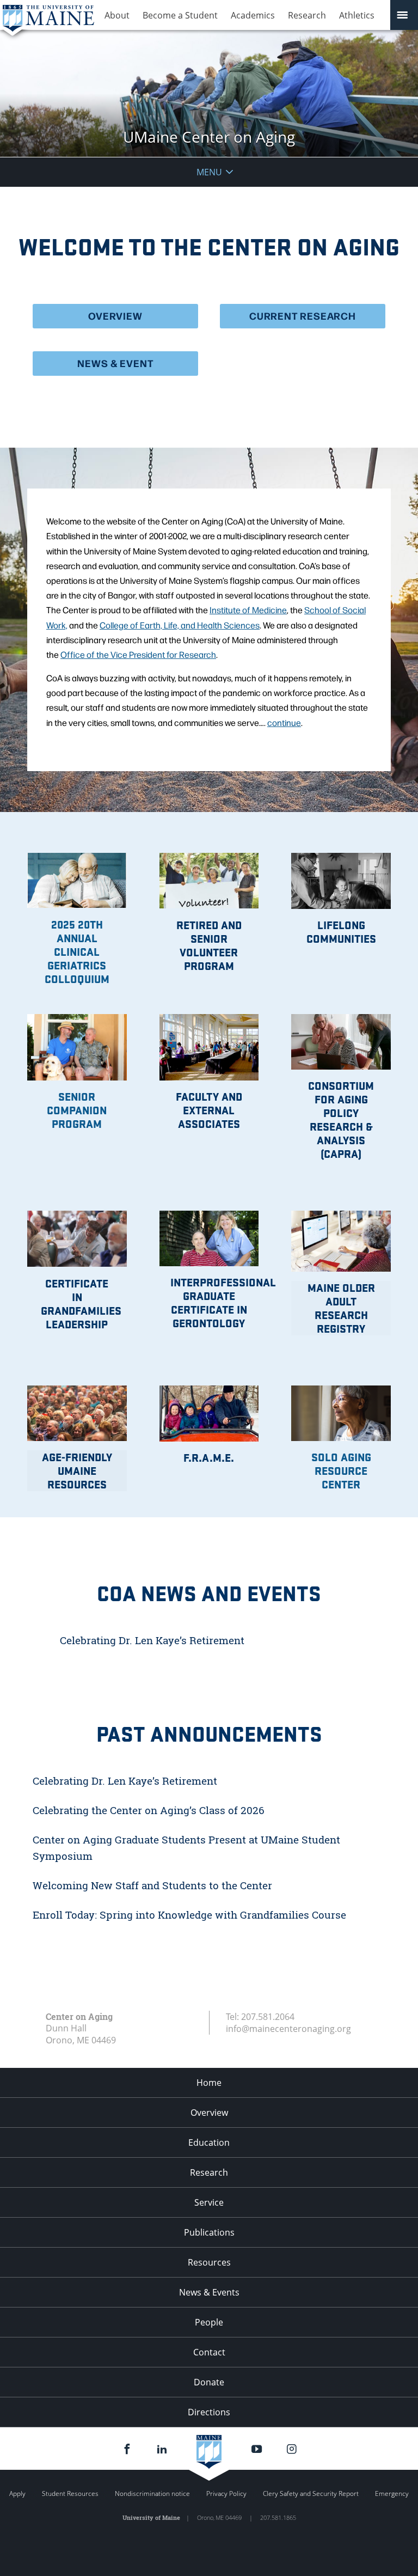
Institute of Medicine (248, 610)
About (117, 15)
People (209, 2322)
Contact (209, 2352)
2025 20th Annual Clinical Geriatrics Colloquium (77, 951)
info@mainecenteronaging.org (288, 2029)
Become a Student (180, 15)
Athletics (357, 15)
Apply (17, 2493)
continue (284, 722)
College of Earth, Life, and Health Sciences (180, 625)
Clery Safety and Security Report (311, 2493)
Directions (209, 2412)
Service (209, 2202)
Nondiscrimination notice (152, 2493)
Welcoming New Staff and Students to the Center (152, 1885)
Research (307, 15)
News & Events (209, 2292)
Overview (209, 2113)
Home (209, 2083)
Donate (209, 2382)
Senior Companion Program (77, 1110)
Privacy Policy (226, 2493)
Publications (209, 2232)
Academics (253, 15)
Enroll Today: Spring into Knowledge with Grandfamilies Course (191, 1915)
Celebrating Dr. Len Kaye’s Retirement (152, 1640)
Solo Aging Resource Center (341, 1470)
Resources (209, 2262)
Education (209, 2142)
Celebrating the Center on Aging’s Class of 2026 (149, 1810)
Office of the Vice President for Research (138, 654)
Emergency (392, 2493)
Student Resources (70, 2493)
